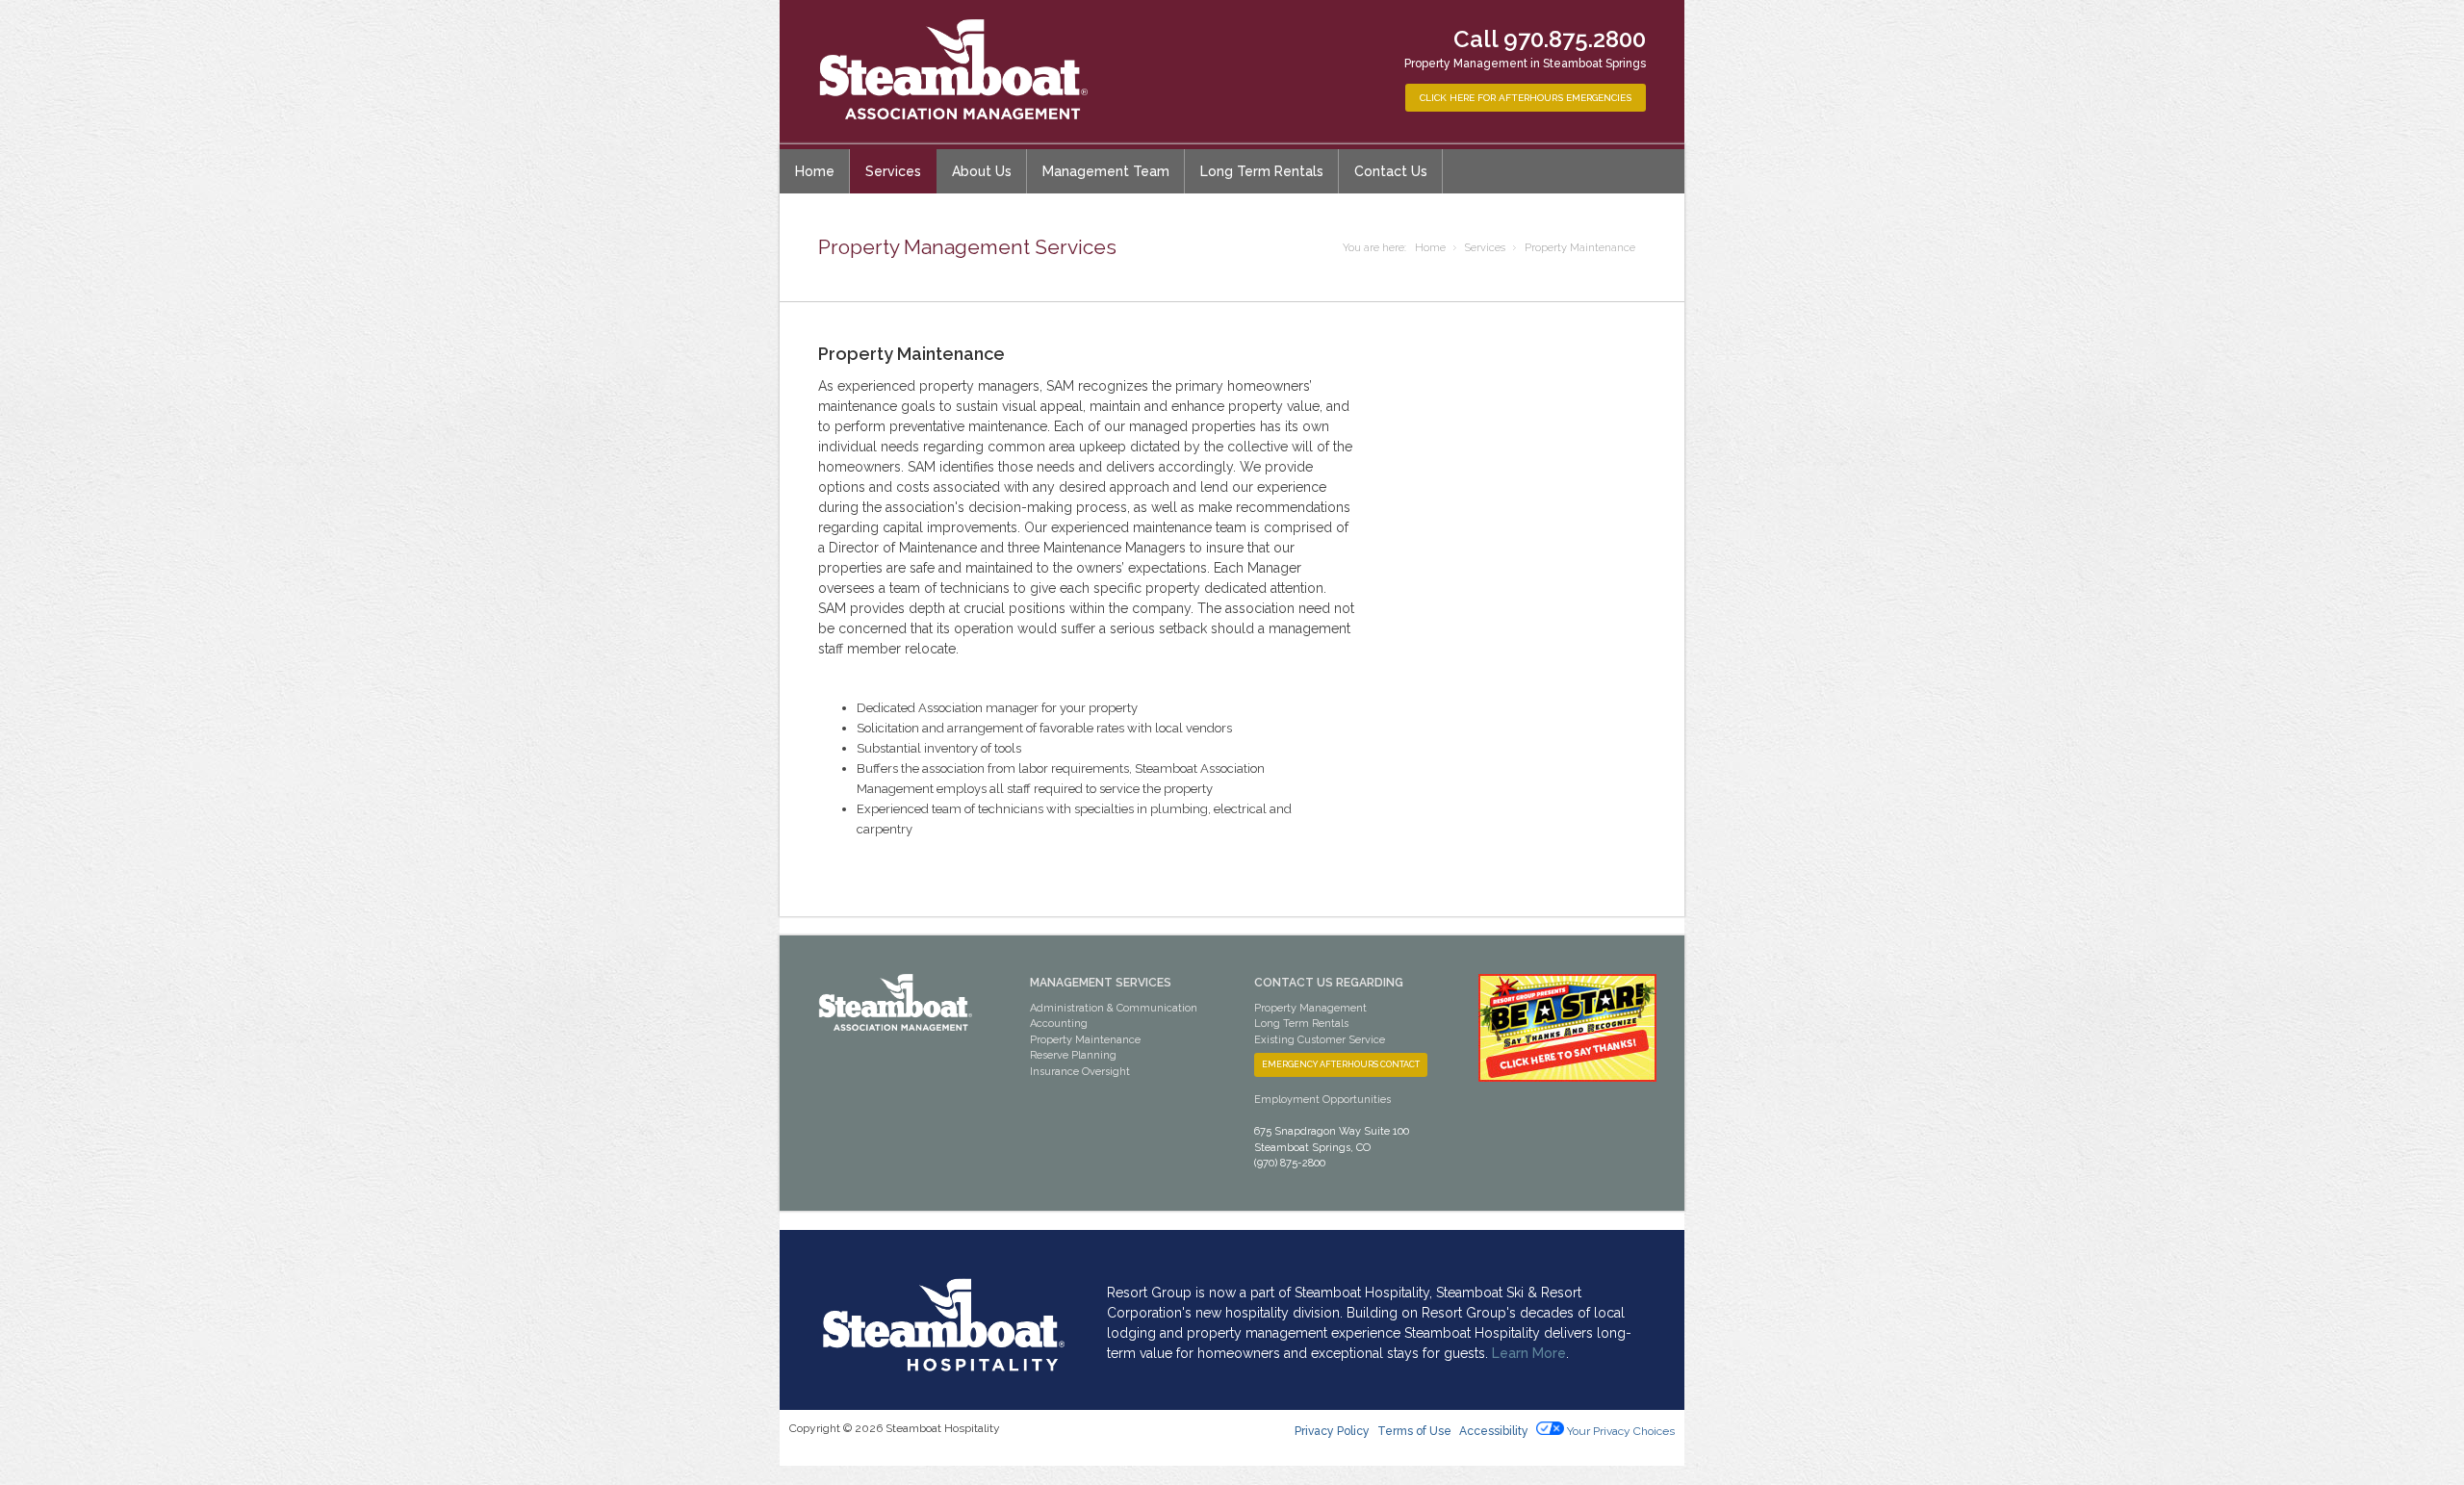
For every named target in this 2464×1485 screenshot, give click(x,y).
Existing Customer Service (1320, 1040)
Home (815, 171)
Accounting (1059, 1024)
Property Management (1310, 1008)
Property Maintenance (1085, 1040)
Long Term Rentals (1262, 171)
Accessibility (1495, 1431)
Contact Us (1391, 171)
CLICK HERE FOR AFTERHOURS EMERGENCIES (1526, 98)
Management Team (1106, 171)
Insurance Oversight (1080, 1072)
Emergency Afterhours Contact (1341, 1064)
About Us (982, 171)
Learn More (1529, 1353)
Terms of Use (1414, 1431)
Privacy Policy (1332, 1431)
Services (893, 171)
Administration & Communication (1114, 1008)
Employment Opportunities (1322, 1100)
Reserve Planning (1073, 1055)
